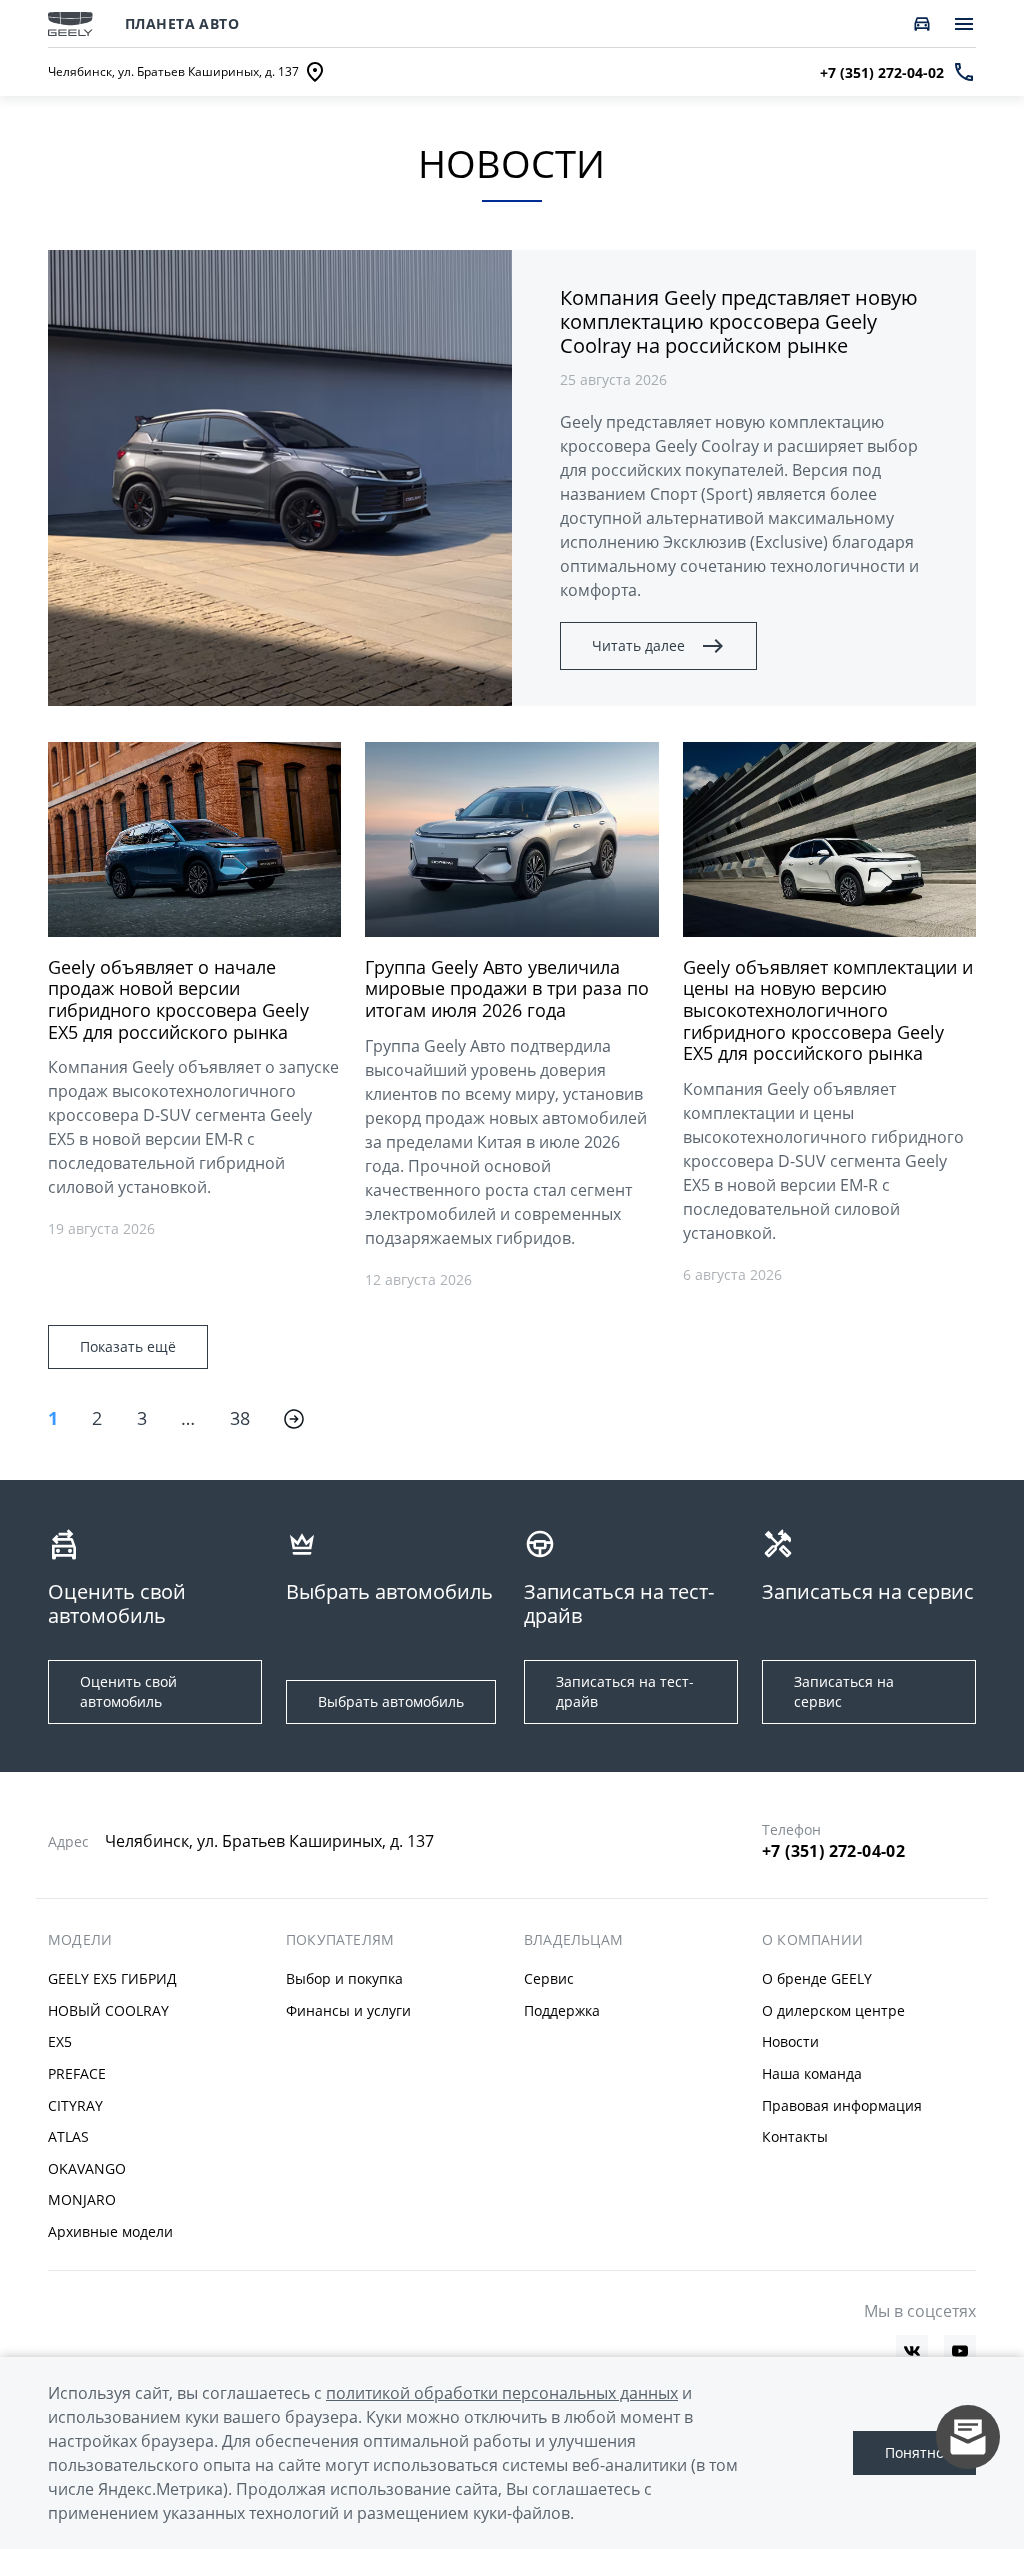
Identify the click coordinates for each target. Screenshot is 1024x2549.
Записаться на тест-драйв (625, 1691)
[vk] (912, 2351)
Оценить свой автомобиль (128, 1691)
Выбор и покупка (344, 1978)
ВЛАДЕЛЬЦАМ (573, 1940)
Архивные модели (110, 2231)
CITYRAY (75, 2105)
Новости (790, 2041)
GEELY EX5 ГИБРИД (112, 1978)
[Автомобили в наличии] (922, 24)
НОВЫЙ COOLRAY (108, 2010)
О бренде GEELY (817, 1978)
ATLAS (68, 2136)
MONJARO (82, 2199)
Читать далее (638, 645)
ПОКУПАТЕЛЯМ (340, 1940)
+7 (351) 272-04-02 (833, 1851)
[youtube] (960, 2351)
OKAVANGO (87, 2168)
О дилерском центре (833, 2010)
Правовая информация (842, 2105)
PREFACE (77, 2073)
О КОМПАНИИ (812, 1940)
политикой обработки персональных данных (502, 2393)
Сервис (549, 1978)
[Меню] (964, 24)
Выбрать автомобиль (391, 1701)
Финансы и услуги (348, 2010)
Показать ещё (128, 1346)
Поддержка (562, 2010)
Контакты (795, 2136)
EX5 (60, 2041)
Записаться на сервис (844, 1691)
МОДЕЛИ (80, 1940)
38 (240, 1418)
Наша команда (812, 2073)
